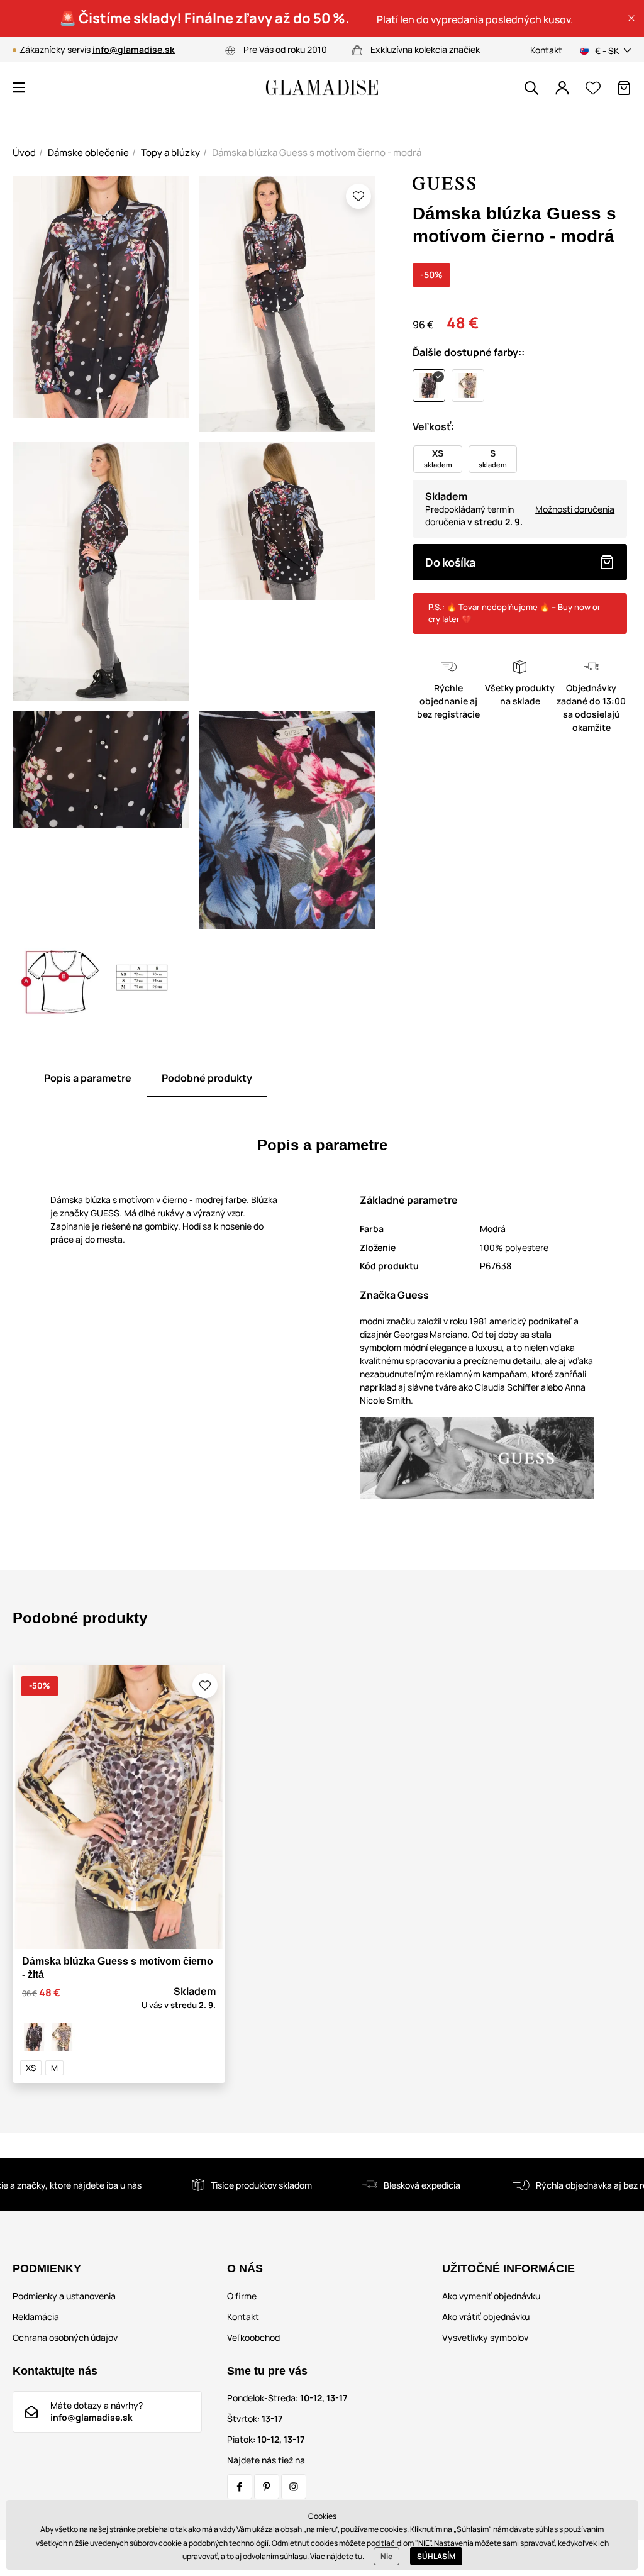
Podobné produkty (207, 1078)
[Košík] (624, 88)
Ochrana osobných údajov (65, 2337)
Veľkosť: (433, 426)
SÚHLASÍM (436, 2556)
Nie (386, 2556)
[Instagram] (294, 2487)
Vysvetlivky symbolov (485, 2337)
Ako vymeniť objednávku (491, 2296)
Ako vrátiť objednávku (486, 2317)
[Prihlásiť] (562, 88)
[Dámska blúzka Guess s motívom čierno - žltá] (62, 2037)
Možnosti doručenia (575, 509)
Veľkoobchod (253, 2337)
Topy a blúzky (170, 153)
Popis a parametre (88, 1078)
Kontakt (546, 50)
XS (31, 2068)
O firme (242, 2296)
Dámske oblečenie (88, 153)
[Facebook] (240, 2487)
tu (358, 2556)
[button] (631, 18)
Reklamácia (36, 2317)
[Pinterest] (267, 2487)
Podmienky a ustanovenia (64, 2296)
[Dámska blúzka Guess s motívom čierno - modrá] (34, 2037)
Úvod (24, 153)
